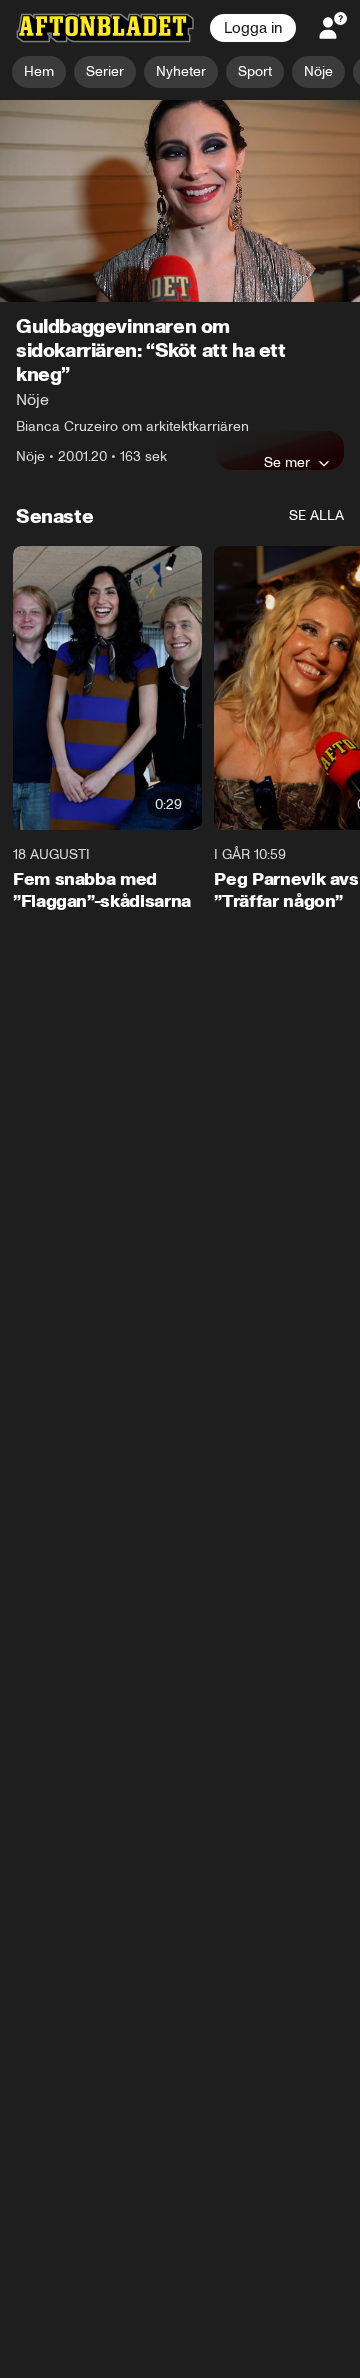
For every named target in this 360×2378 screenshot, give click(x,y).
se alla (316, 516)
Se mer (287, 463)
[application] (180, 201)
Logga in (253, 28)
